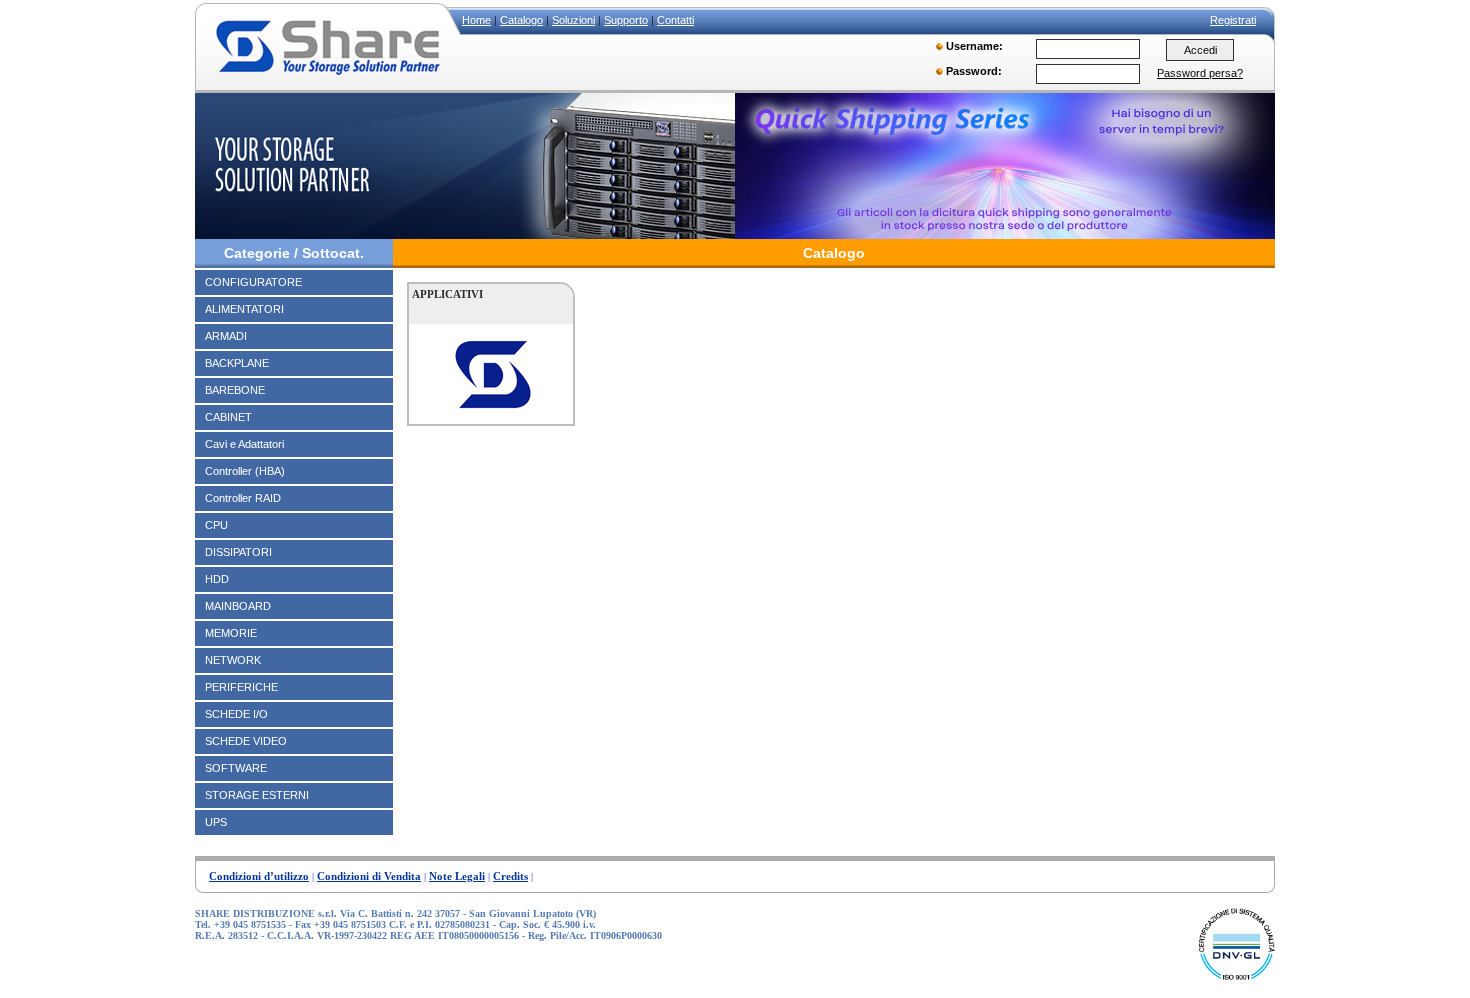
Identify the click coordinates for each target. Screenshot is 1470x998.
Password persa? (1200, 73)
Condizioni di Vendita (369, 876)
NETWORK (233, 660)
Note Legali (457, 876)
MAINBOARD (238, 606)
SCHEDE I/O (236, 714)
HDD (217, 579)
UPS (216, 822)
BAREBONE (235, 390)
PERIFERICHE (241, 687)
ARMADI (226, 336)
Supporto (626, 20)
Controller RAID (243, 498)
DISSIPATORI (238, 552)
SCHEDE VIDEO (246, 741)
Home (476, 20)
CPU (216, 525)
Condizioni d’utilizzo (259, 876)
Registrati (1233, 20)
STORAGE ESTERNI (257, 795)
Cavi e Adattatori (244, 444)
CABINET (228, 417)
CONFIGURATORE (253, 282)
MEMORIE (231, 633)
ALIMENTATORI (244, 309)
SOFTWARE (236, 768)
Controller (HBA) (245, 471)
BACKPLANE (237, 363)
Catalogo (521, 20)
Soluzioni (573, 20)
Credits (510, 876)
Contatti (675, 20)
